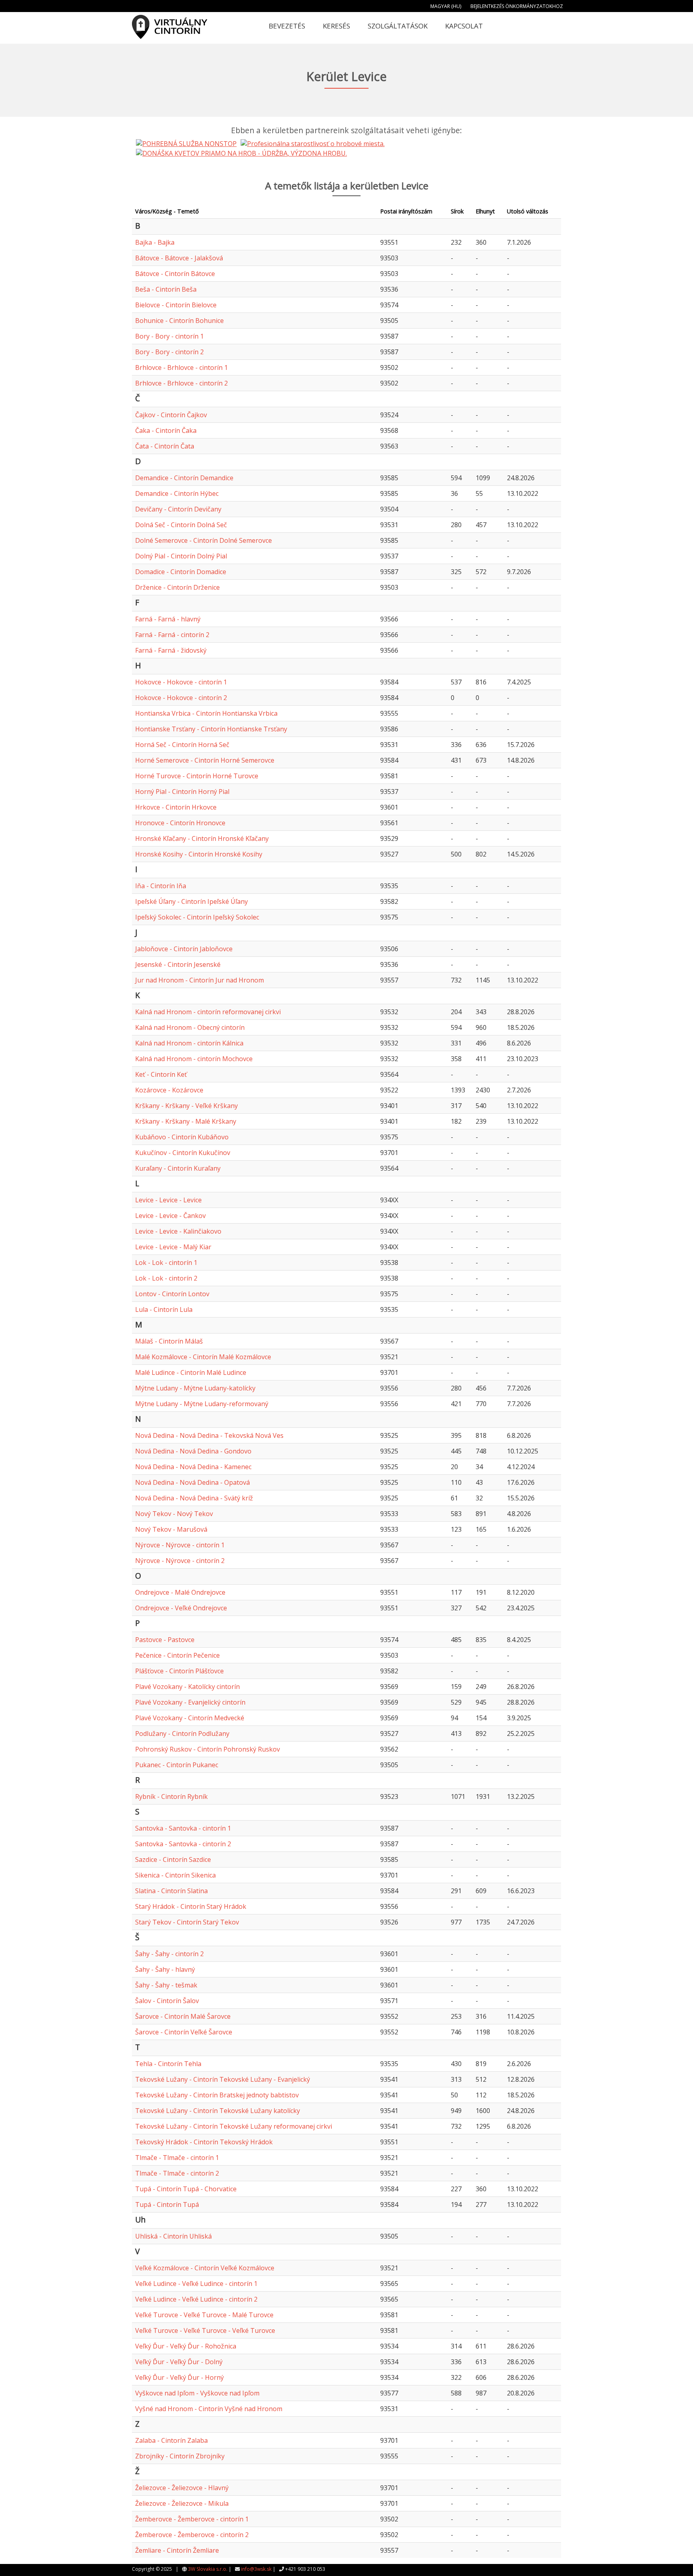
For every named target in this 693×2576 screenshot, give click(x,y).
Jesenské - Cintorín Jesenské (178, 964)
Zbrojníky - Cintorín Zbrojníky (180, 2456)
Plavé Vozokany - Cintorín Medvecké (190, 1718)
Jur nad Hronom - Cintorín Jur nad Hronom (200, 980)
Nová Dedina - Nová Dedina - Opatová (192, 1482)
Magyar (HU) (446, 6)
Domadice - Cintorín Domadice (181, 572)
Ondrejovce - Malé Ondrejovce (180, 1592)
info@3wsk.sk (256, 2569)
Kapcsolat (464, 26)
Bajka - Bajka (155, 242)
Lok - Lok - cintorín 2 (166, 1278)
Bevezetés (287, 26)
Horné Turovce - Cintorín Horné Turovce (197, 776)
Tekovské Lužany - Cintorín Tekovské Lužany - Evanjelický (223, 2079)
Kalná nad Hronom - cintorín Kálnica (189, 1043)
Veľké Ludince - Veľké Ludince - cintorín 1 (196, 2284)
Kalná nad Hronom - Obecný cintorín (190, 1027)
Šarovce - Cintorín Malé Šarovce (183, 2016)
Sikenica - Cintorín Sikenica (175, 1875)
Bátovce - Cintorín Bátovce (175, 274)
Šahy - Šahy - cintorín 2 (169, 1954)
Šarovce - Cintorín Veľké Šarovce (184, 2032)
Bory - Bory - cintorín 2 (169, 352)
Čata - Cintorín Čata (165, 446)
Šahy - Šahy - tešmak (166, 1985)
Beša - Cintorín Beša (166, 289)
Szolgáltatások (398, 26)
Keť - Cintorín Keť (161, 1074)
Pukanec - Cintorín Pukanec (177, 1765)
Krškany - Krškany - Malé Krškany (186, 1121)
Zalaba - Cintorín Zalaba (171, 2440)
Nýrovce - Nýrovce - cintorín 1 (180, 1545)
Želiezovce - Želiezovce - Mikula (182, 2503)
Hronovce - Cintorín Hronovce (180, 823)
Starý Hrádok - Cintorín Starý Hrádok (191, 1906)
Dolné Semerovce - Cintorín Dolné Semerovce (204, 540)
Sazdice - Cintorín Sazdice (173, 1859)
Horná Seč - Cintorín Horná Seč (182, 745)
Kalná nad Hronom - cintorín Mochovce (194, 1059)
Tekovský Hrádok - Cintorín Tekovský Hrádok (204, 2142)
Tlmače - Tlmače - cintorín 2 (177, 2173)
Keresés (336, 26)
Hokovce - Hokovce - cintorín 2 (181, 698)
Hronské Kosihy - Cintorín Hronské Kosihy (199, 854)
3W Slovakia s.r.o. (208, 2569)
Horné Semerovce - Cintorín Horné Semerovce (205, 760)
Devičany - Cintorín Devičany (178, 509)
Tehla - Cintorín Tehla (168, 2064)
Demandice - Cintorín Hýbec (177, 493)
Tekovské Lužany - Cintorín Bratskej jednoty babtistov (217, 2095)
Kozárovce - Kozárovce (169, 1090)
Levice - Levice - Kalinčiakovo (178, 1231)
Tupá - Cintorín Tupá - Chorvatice (186, 2189)
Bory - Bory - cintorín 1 (169, 336)
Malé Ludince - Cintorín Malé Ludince (191, 1372)
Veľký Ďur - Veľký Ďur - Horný (179, 2377)
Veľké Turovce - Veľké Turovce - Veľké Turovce (205, 2330)
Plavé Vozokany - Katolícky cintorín (187, 1687)
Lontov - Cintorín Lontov (172, 1294)
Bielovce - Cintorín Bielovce (176, 305)
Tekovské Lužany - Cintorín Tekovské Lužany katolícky (218, 2111)
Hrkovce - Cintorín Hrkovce (176, 807)
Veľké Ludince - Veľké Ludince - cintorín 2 (196, 2299)
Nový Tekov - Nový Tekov (174, 1514)
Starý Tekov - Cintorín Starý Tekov (187, 1922)
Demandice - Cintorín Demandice (184, 478)
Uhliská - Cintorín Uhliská (173, 2236)
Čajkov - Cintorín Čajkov (171, 415)
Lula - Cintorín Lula (164, 1309)
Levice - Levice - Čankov (170, 1216)
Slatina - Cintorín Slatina (171, 1891)
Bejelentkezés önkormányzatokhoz (517, 6)
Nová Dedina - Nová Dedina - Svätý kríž (194, 1498)
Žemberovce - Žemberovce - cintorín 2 (192, 2535)
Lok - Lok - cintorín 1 (166, 1263)
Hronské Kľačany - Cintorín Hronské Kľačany (202, 838)
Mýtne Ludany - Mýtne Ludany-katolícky (195, 1388)
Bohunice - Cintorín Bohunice (179, 321)
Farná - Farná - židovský (171, 650)
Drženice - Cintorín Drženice (177, 587)
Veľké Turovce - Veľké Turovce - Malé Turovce (204, 2315)
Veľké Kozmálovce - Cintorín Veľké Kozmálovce (205, 2268)
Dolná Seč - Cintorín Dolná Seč (181, 525)
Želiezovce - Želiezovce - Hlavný (182, 2488)
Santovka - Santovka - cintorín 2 (183, 1844)
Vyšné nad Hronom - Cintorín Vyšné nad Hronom (209, 2409)
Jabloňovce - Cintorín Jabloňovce (184, 949)
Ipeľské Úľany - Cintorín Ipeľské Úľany (191, 901)
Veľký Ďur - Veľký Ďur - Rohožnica (186, 2346)
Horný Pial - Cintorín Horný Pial (182, 792)
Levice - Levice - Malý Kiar (173, 1247)
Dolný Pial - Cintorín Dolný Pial (181, 556)
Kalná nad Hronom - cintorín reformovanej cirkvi (208, 1012)
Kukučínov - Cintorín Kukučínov (183, 1153)
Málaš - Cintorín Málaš (169, 1341)
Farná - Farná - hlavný (168, 619)
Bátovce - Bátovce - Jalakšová (179, 258)
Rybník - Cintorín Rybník (171, 1797)
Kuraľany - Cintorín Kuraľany (178, 1168)
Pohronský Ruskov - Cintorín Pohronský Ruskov (208, 1749)
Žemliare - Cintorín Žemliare (177, 2550)
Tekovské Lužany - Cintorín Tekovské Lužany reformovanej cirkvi (234, 2126)
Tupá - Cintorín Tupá (167, 2205)
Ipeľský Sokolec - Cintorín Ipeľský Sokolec (197, 917)
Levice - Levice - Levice (168, 1200)
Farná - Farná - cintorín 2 (172, 635)
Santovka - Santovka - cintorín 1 (183, 1828)
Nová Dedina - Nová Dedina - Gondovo (193, 1451)
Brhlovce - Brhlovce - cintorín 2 (181, 383)
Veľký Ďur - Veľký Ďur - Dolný (179, 2362)
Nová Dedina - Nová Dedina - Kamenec (193, 1467)
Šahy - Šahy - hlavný (165, 1969)
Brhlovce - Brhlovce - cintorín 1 (181, 367)
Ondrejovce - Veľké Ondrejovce (181, 1608)
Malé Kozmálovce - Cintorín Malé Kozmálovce (203, 1357)
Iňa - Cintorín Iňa (161, 886)
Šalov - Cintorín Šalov (167, 2001)
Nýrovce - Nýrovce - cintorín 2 (180, 1561)
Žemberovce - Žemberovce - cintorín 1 (192, 2519)
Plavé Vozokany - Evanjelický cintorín (190, 1702)
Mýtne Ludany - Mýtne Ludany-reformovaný (202, 1404)
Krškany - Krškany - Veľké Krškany (186, 1106)
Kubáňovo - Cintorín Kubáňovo (182, 1137)
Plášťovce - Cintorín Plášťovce (179, 1671)
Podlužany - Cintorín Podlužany (182, 1734)
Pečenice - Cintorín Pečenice (177, 1655)
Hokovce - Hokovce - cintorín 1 (181, 682)
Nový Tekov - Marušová (171, 1529)
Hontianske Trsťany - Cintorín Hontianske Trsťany (211, 729)
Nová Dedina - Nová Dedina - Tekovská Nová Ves (209, 1435)
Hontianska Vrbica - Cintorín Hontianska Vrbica (206, 713)
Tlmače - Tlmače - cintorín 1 (177, 2158)
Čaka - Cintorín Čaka (166, 430)
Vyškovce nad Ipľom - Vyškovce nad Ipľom (197, 2393)
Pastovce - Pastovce (165, 1640)
